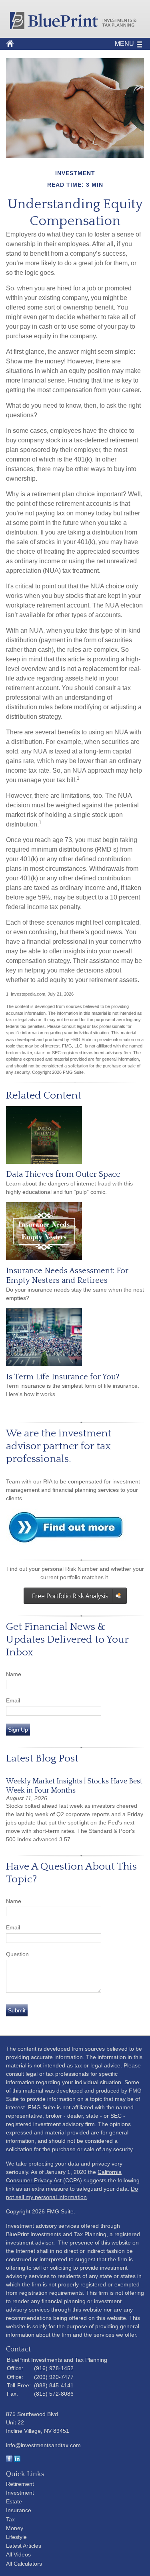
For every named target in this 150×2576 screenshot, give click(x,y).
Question (17, 1954)
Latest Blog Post (42, 1758)
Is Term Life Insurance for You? (63, 1377)
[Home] (75, 27)
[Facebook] (9, 2460)
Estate (14, 2501)
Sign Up (18, 1730)
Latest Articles (24, 2546)
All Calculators (24, 2564)
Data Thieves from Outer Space (63, 1174)
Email (13, 1700)
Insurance (19, 2510)
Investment (20, 2493)
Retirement (20, 2484)
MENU (124, 44)
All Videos (18, 2554)
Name (14, 1674)
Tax (10, 2519)
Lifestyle (16, 2537)
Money (15, 2528)
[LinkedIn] (17, 2460)
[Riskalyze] (75, 1596)
